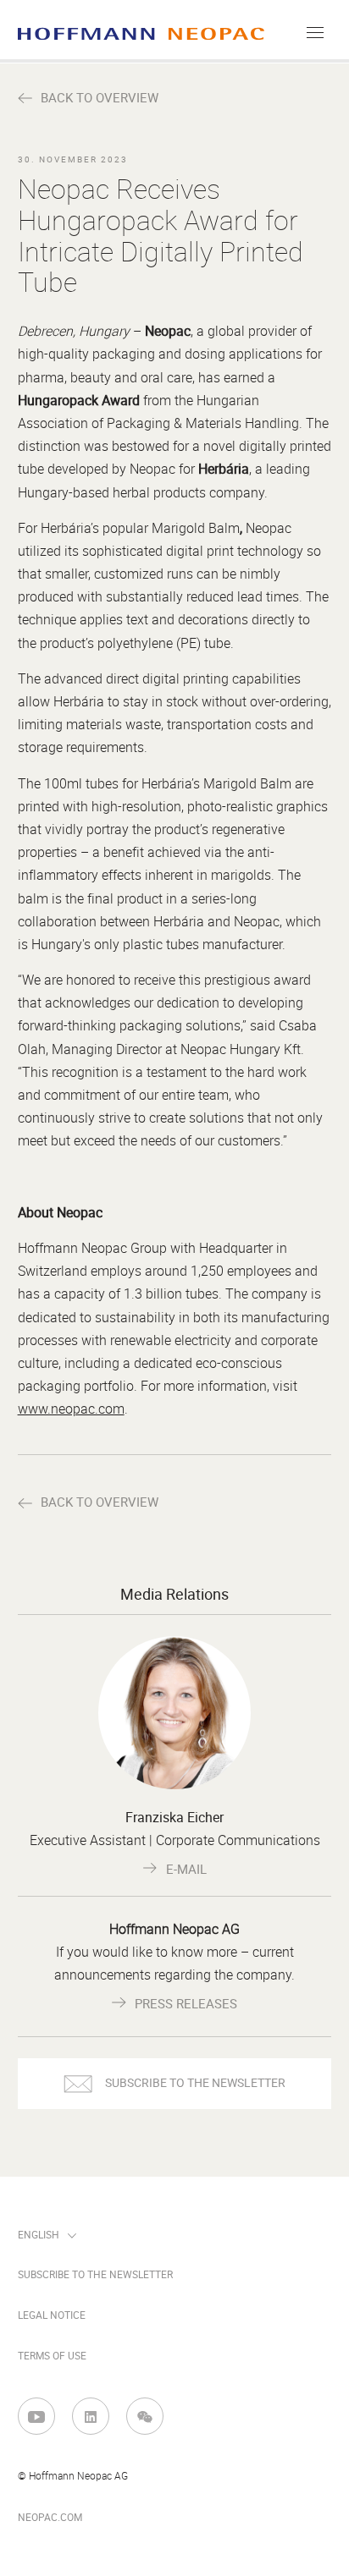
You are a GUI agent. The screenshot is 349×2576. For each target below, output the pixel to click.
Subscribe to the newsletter (95, 2275)
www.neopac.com (71, 1409)
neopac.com (50, 2518)
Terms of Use (52, 2356)
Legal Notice (52, 2315)
